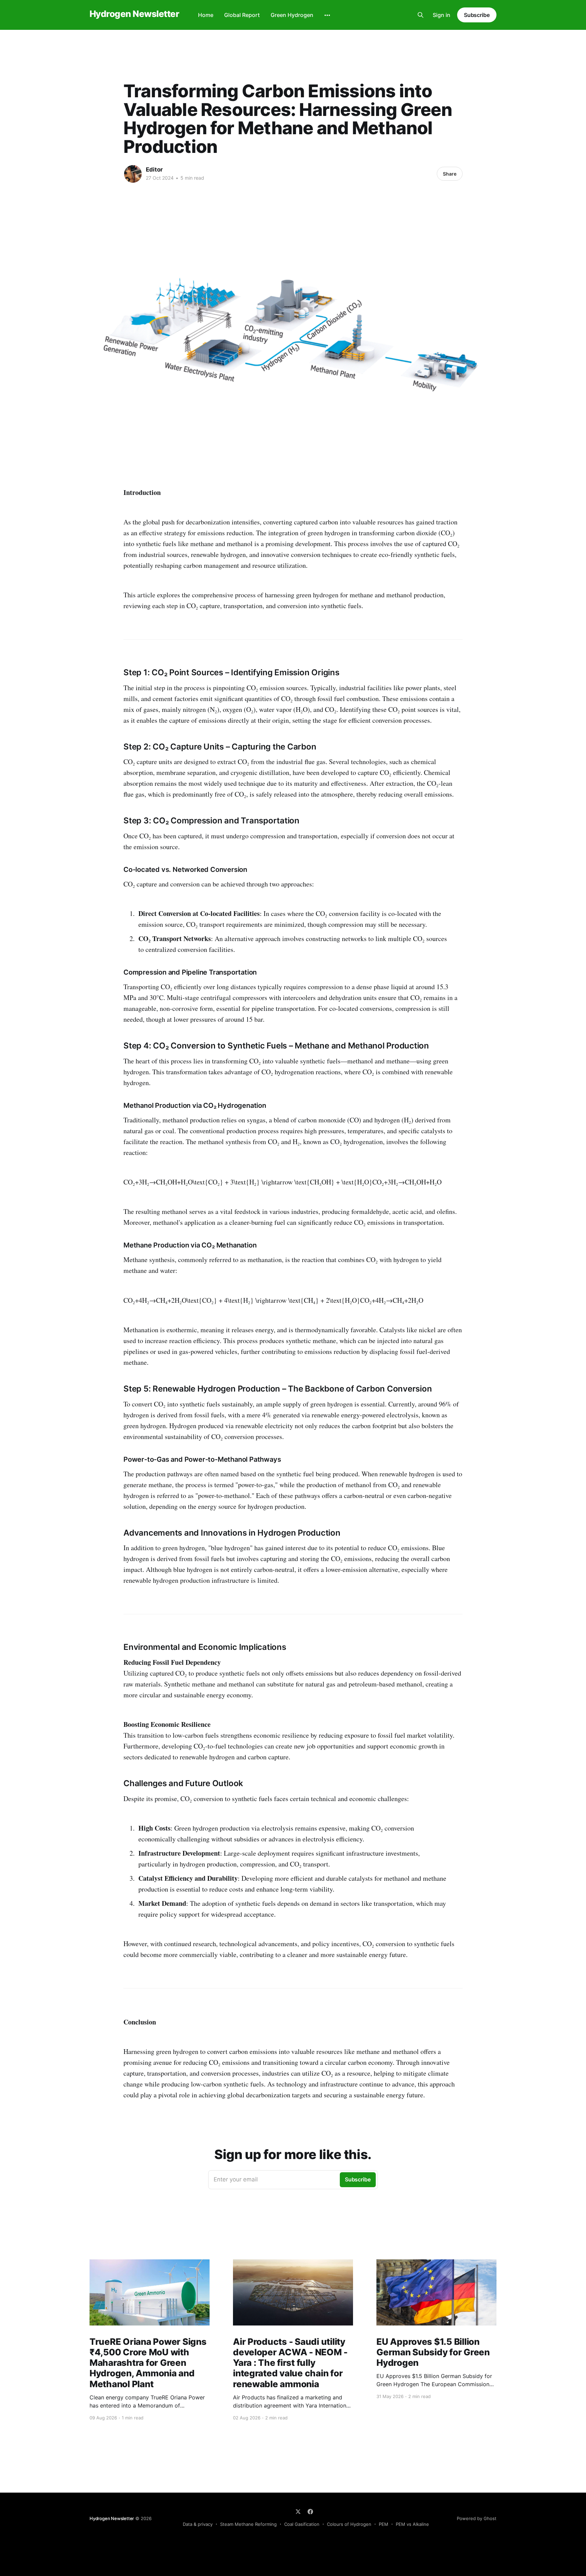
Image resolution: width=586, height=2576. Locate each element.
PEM (384, 2524)
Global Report (242, 15)
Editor (154, 169)
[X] (298, 2512)
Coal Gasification (302, 2524)
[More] (327, 15)
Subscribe (477, 15)
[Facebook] (310, 2512)
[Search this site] (421, 15)
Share (450, 174)
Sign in (442, 15)
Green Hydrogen (292, 15)
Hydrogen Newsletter (134, 14)
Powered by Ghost (477, 2518)
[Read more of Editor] (133, 174)
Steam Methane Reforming (248, 2524)
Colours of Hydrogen (349, 2524)
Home (206, 15)
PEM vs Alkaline (412, 2524)
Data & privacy (198, 2524)
